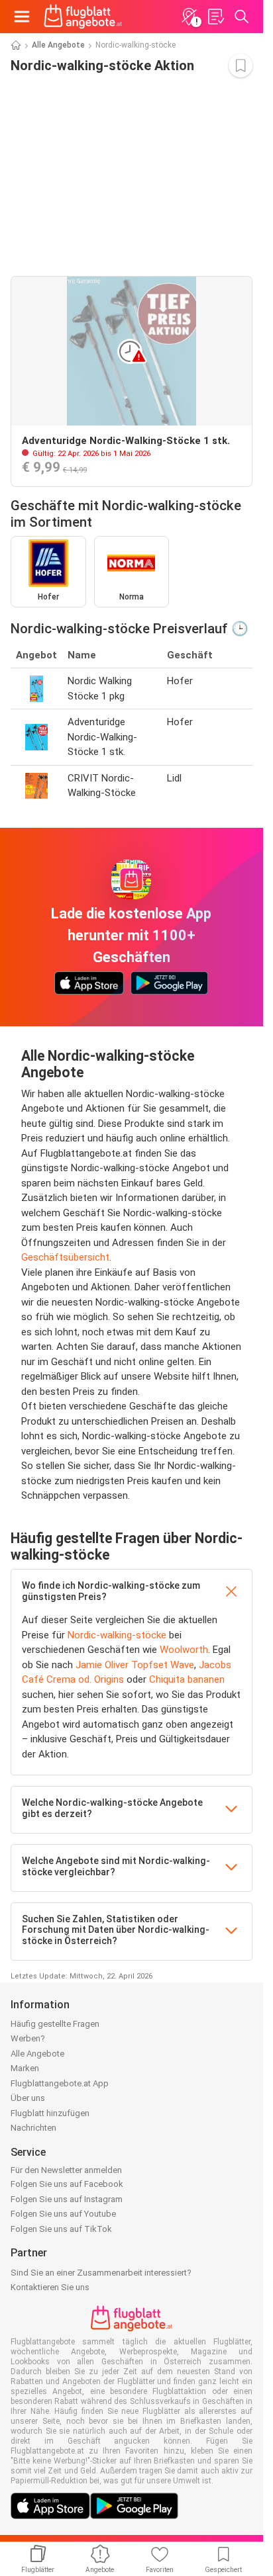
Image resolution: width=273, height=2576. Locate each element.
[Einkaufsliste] (215, 17)
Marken (25, 2068)
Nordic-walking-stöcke (117, 1635)
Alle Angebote (58, 45)
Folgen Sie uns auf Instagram (67, 2199)
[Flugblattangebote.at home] (83, 17)
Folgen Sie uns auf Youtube (63, 2214)
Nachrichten (33, 2128)
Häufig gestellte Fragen (55, 2024)
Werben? (28, 2038)
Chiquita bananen (187, 1679)
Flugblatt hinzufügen (50, 2113)
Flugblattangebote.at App (60, 2083)
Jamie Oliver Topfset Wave (135, 1665)
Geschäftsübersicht (65, 1257)
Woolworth (184, 1650)
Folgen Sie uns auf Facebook (67, 2184)
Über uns (28, 2098)
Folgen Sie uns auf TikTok (61, 2229)
